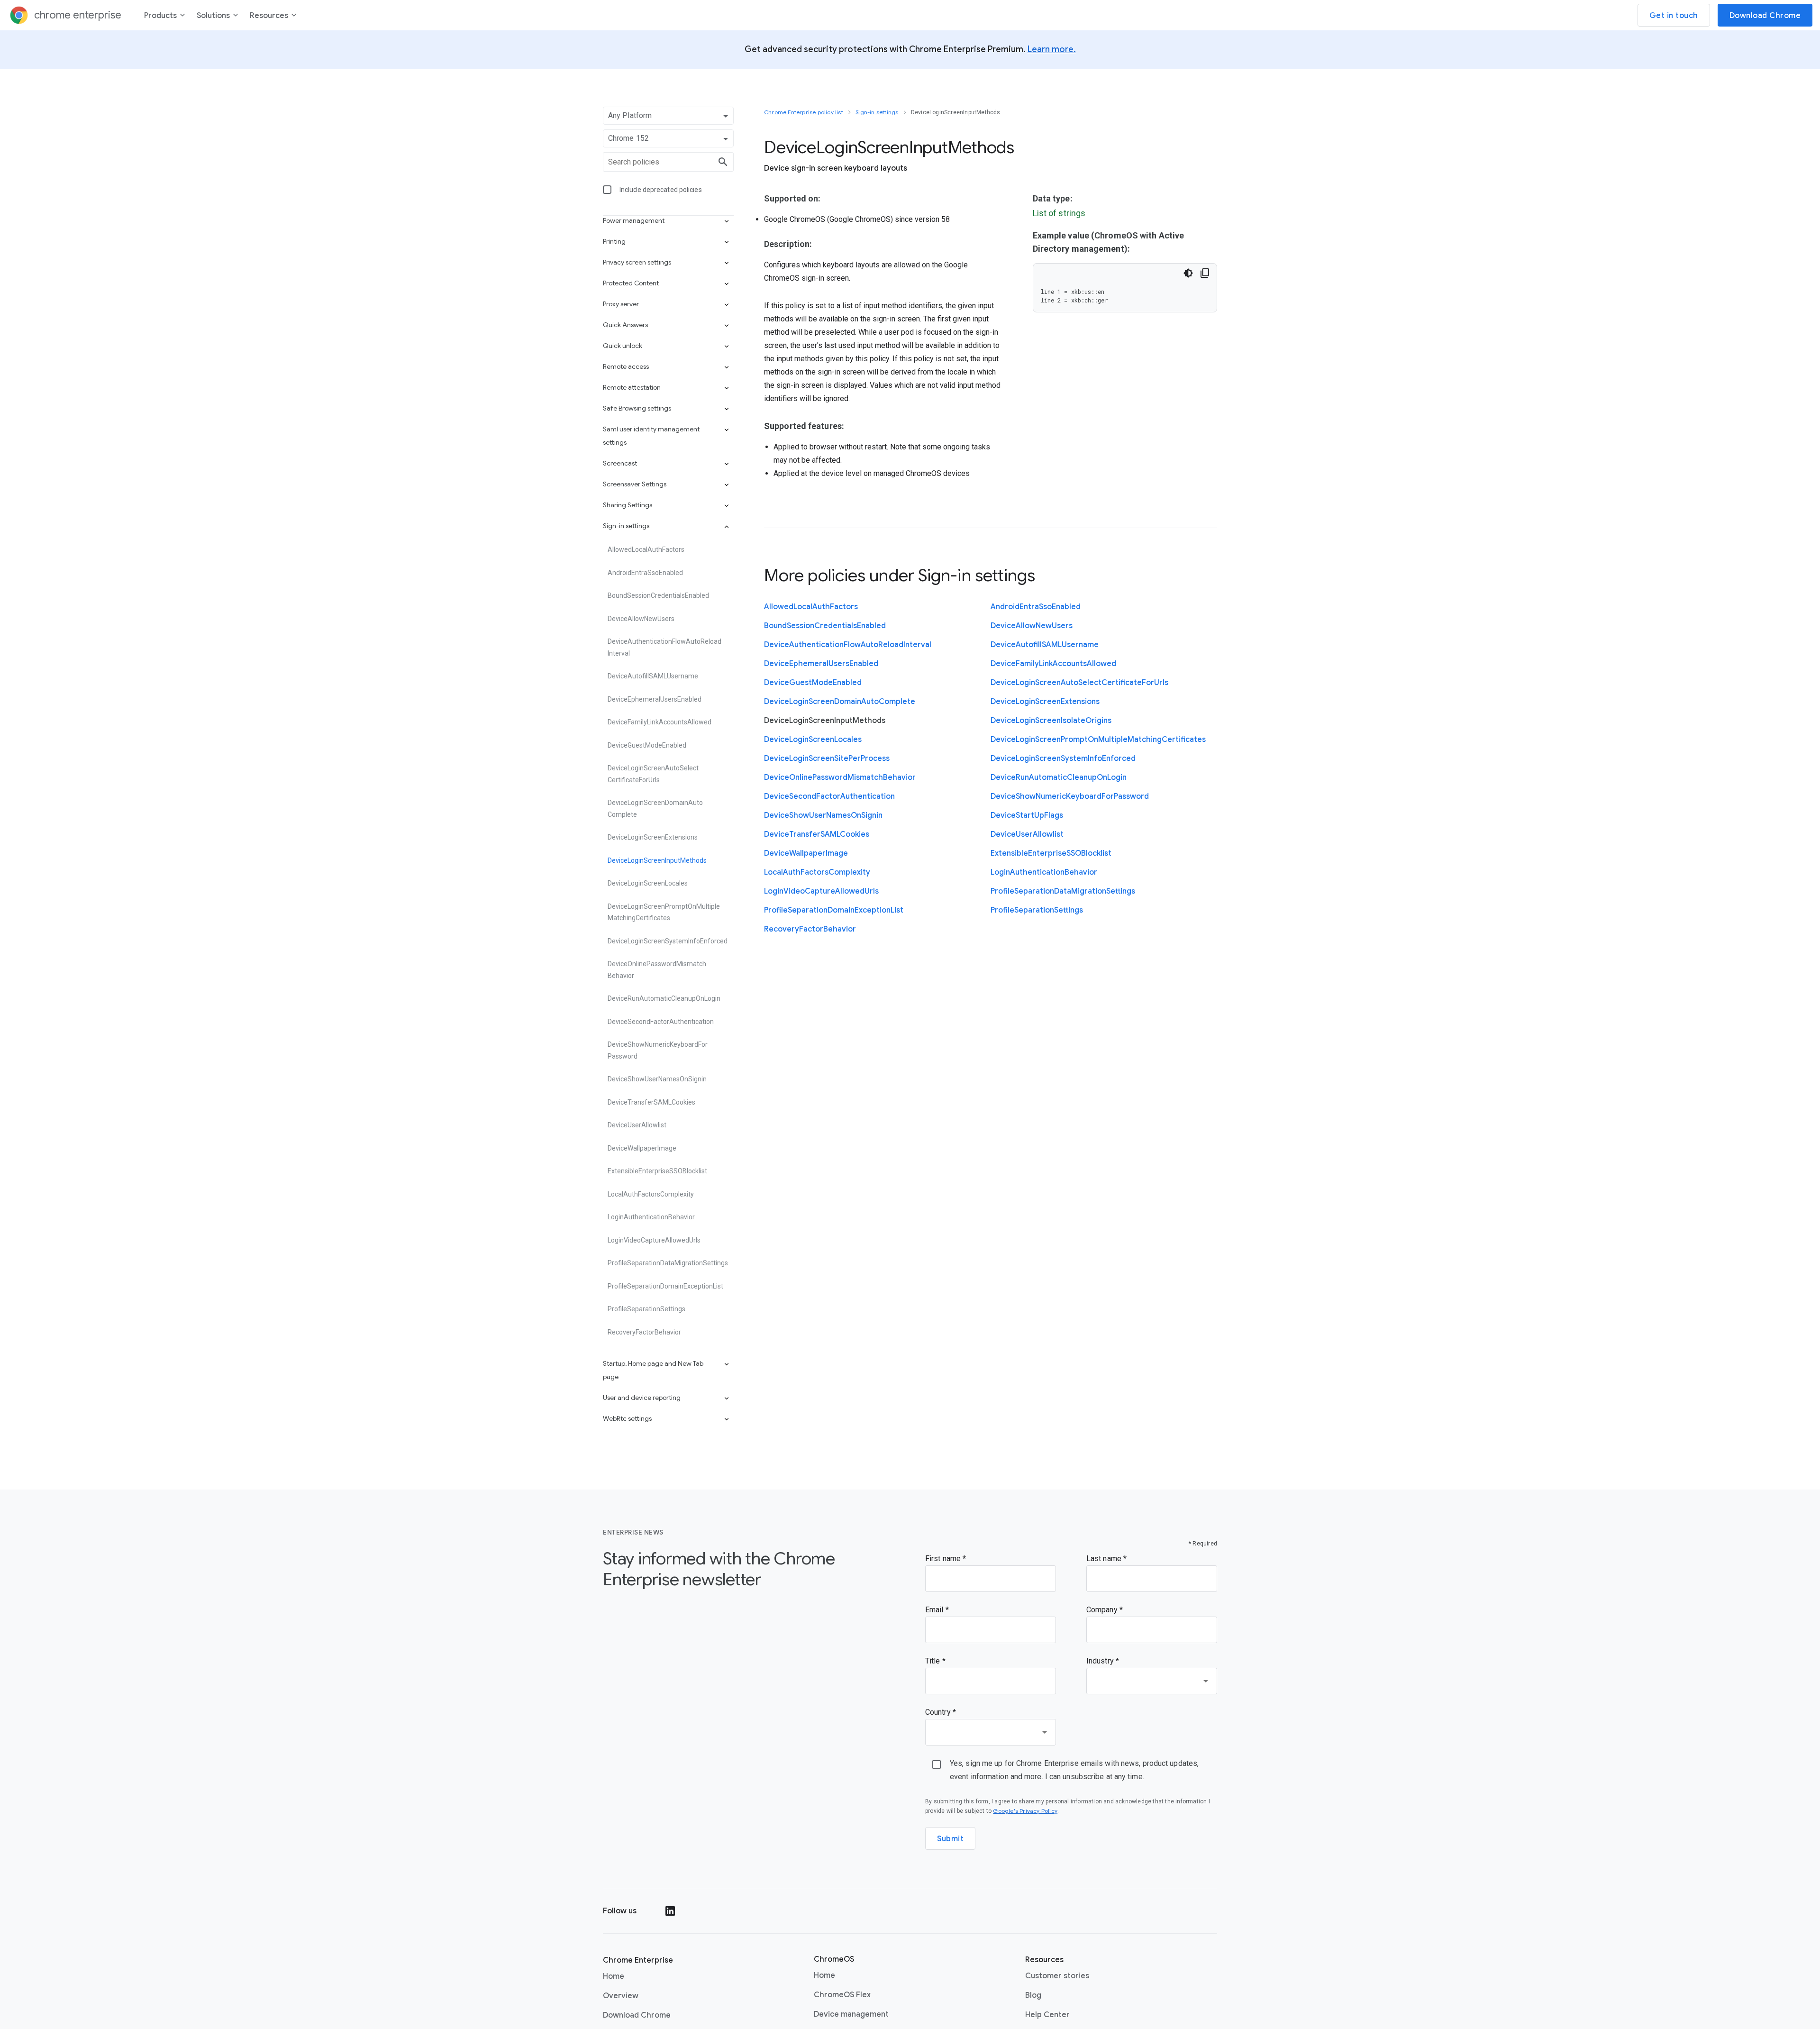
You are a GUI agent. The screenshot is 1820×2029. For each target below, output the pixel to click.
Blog (1033, 1995)
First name (944, 1558)
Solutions (213, 16)
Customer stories (1057, 1976)
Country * (941, 1712)
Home (614, 1976)
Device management (851, 2014)
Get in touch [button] (1674, 16)
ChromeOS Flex (842, 1995)
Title (934, 1661)
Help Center (1047, 2015)
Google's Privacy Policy (1025, 1811)
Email (935, 1610)
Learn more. (1052, 49)
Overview (621, 1996)
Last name (1105, 1558)
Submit (950, 1839)
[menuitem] (165, 17)
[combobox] (1152, 1681)
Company (1103, 1610)
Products (160, 16)
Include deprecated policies (661, 190)
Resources (269, 16)
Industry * (1103, 1661)
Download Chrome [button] (1765, 16)
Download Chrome (637, 2015)
